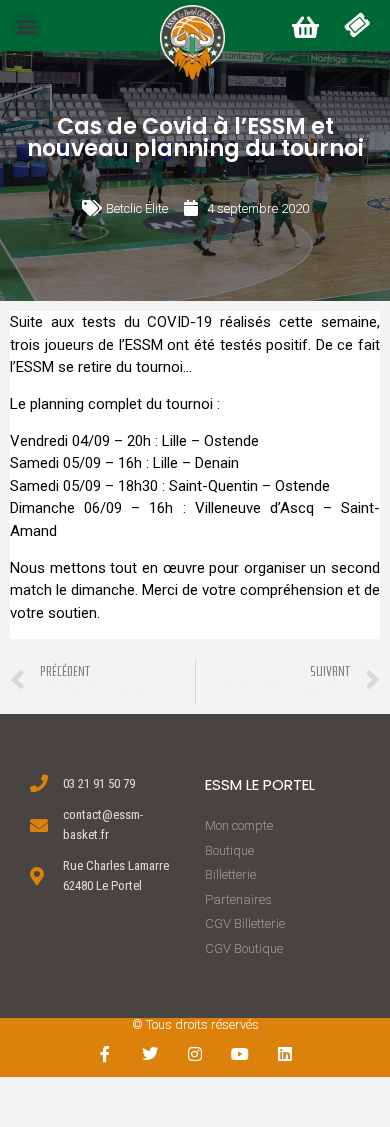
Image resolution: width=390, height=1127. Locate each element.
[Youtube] (239, 1054)
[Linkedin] (284, 1054)
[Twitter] (150, 1054)
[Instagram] (195, 1054)
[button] (26, 25)
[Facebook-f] (105, 1054)
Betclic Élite (137, 208)
